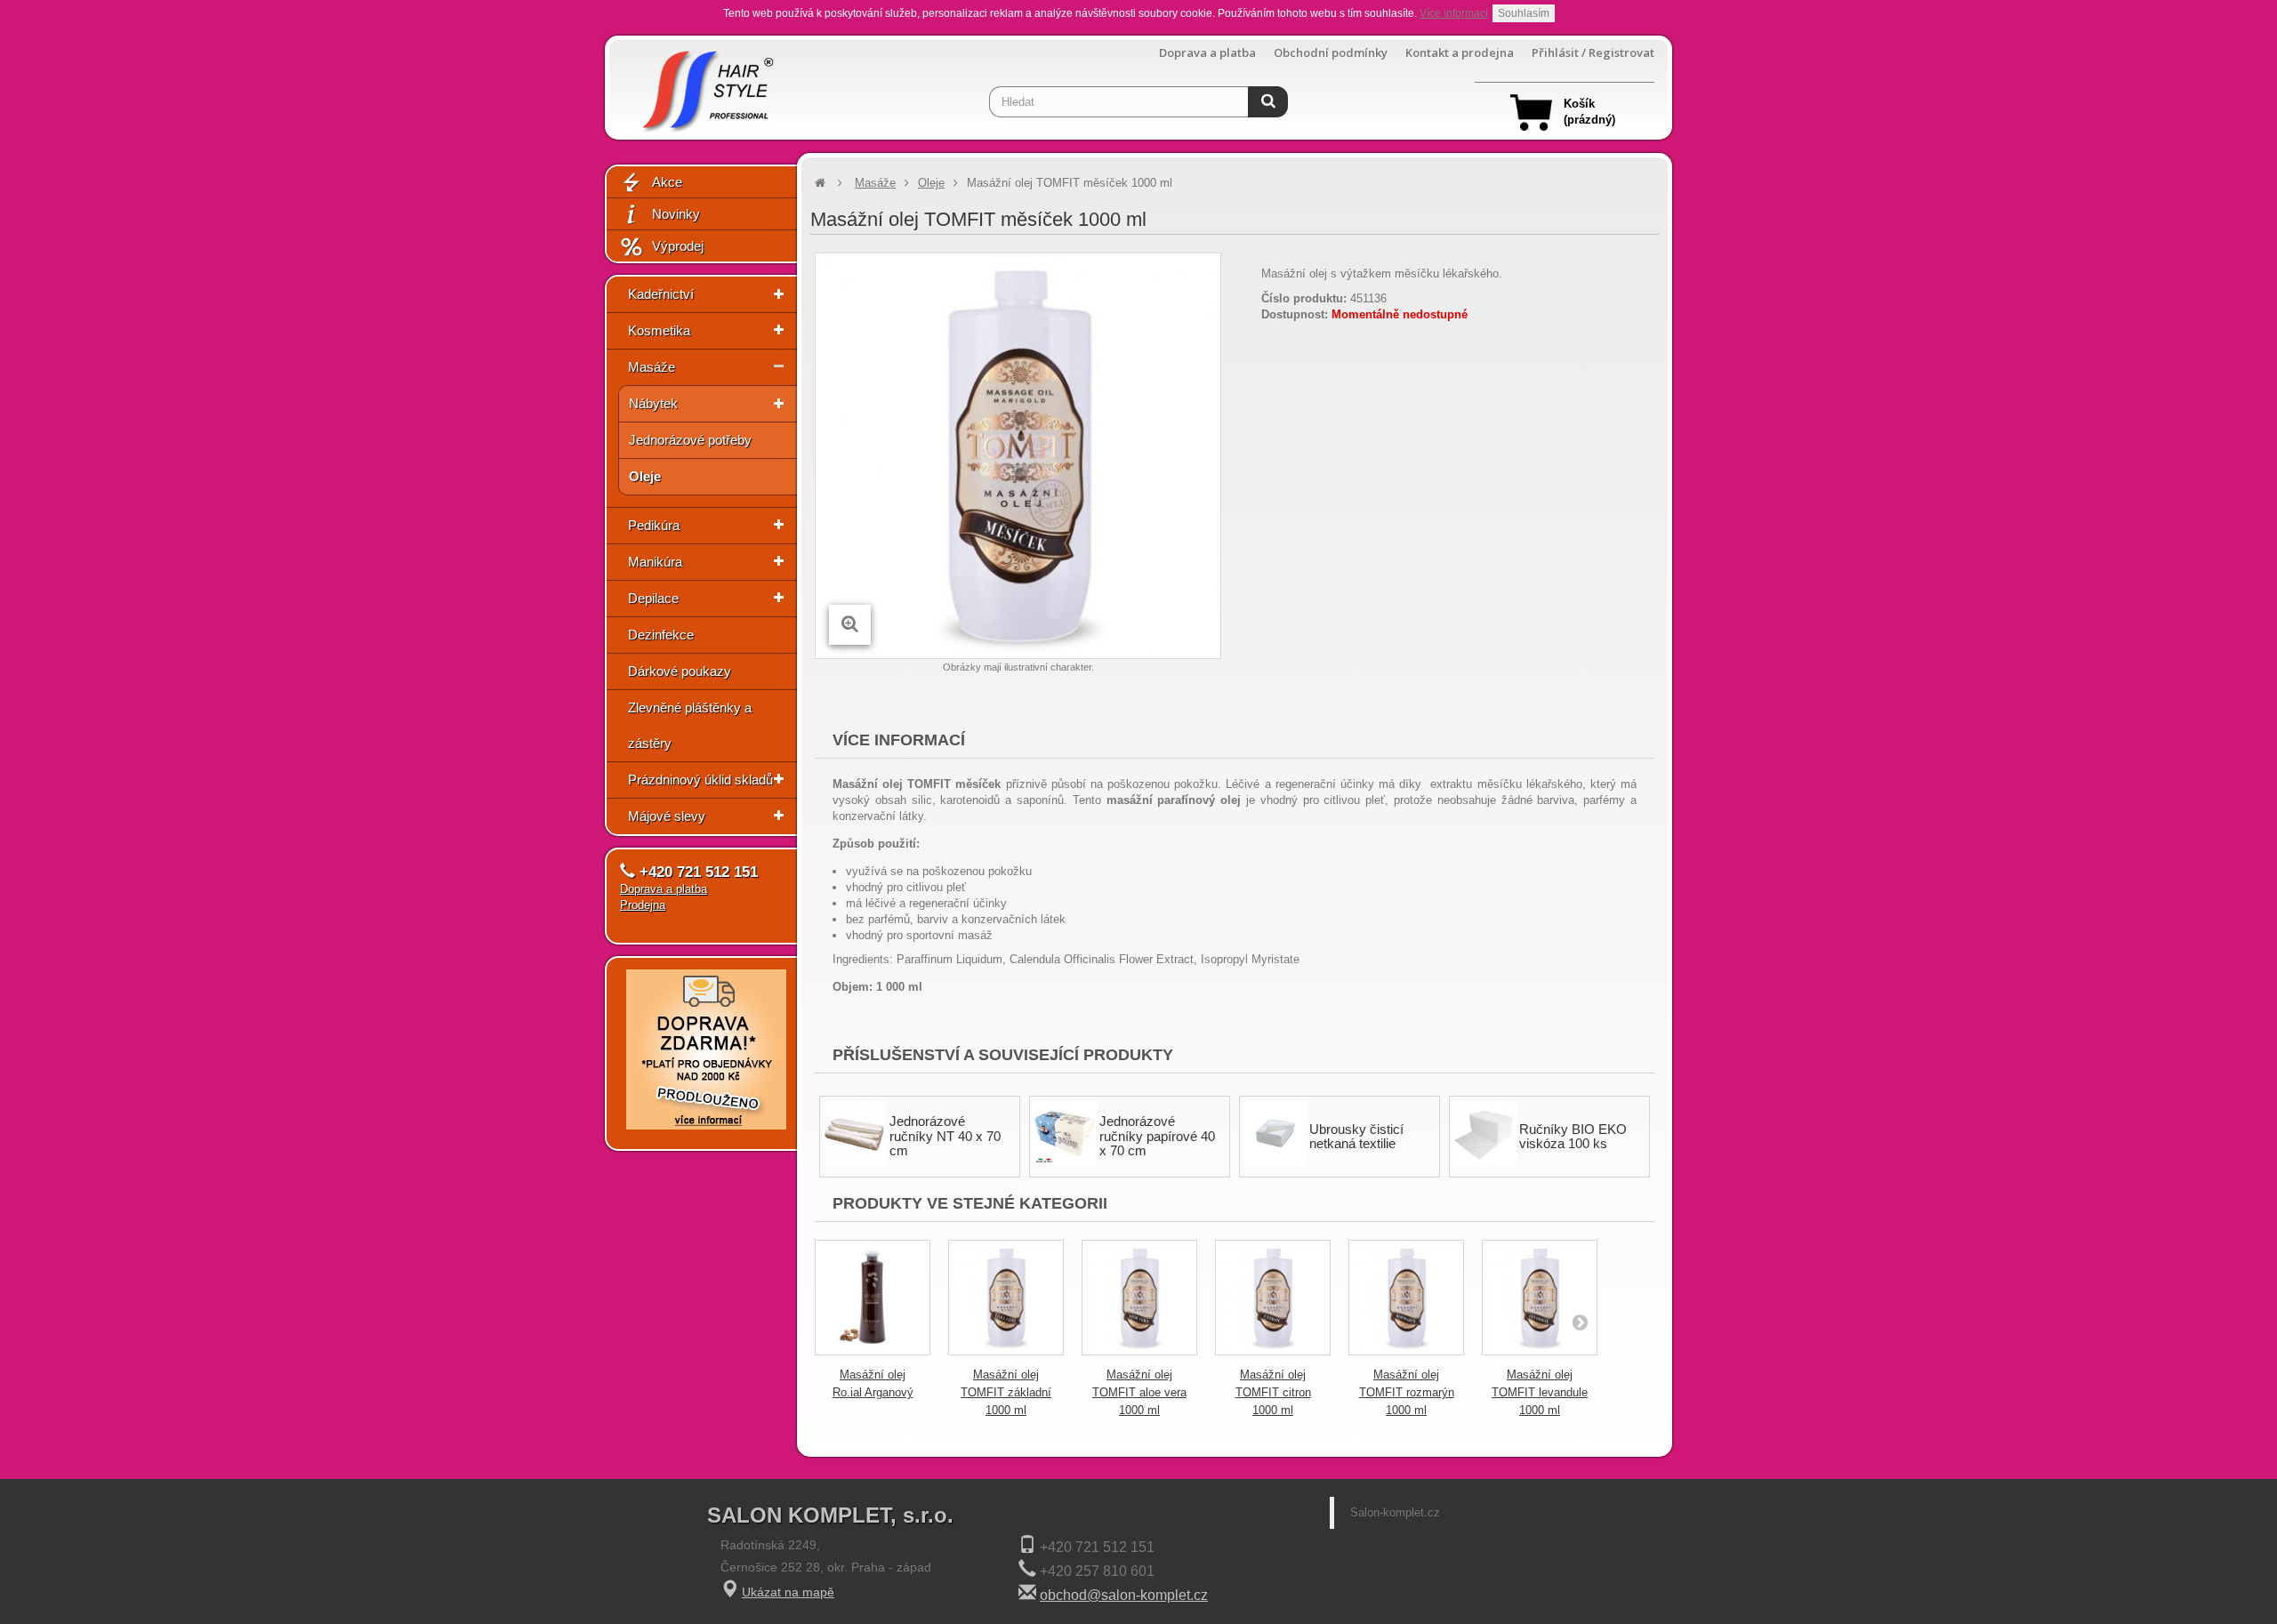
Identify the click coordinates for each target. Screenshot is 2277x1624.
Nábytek (653, 403)
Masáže (652, 367)
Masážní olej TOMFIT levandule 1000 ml (1540, 1392)
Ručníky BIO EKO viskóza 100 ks (1573, 1137)
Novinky (676, 214)
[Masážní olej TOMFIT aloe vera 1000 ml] (1139, 1298)
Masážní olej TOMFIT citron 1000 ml (1273, 1392)
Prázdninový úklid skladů (700, 780)
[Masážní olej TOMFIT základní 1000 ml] (1006, 1298)
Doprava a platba (1207, 53)
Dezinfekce (661, 635)
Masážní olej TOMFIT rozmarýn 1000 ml (1407, 1392)
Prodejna (643, 905)
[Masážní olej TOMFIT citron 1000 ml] (1273, 1298)
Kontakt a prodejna (1460, 53)
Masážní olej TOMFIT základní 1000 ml (1006, 1392)
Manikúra (655, 562)
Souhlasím (1524, 13)
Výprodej (678, 246)
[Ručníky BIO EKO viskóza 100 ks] (1484, 1134)
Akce (667, 182)
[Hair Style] (706, 86)
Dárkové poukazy (680, 671)
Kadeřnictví (661, 294)
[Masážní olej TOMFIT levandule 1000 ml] (1540, 1298)
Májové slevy (667, 816)
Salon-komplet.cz (1395, 1512)
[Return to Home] (820, 183)
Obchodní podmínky (1331, 53)
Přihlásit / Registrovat (1593, 53)
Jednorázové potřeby (690, 440)
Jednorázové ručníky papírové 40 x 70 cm (1157, 1136)
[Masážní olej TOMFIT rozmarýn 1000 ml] (1406, 1298)
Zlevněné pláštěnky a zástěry (690, 725)
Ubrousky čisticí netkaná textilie (1356, 1137)
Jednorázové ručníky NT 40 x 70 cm (945, 1136)
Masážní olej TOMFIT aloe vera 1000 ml (1139, 1392)
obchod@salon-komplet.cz (1124, 1595)
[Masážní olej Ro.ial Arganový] (873, 1298)
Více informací (1454, 13)
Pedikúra (654, 525)
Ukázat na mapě (788, 1592)
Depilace (653, 598)
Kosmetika (659, 330)
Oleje (645, 476)
